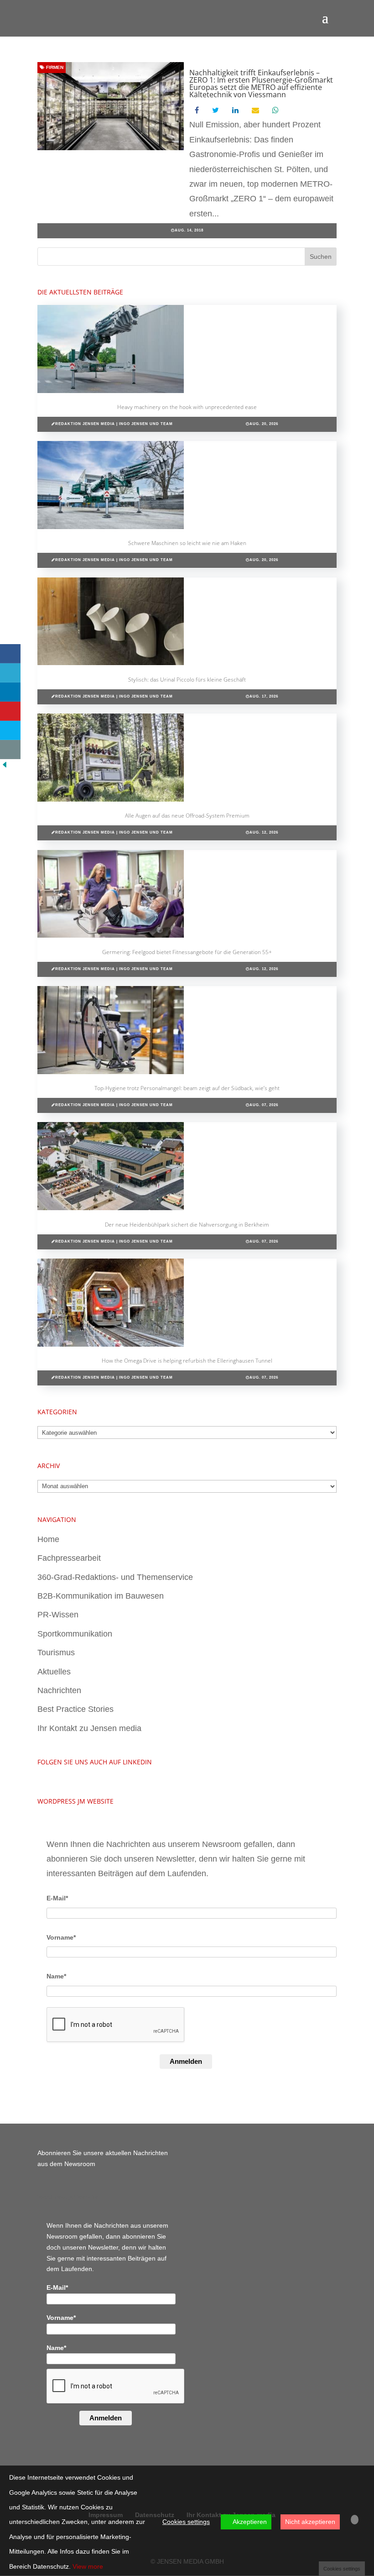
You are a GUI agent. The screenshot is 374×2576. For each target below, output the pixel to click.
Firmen (54, 67)
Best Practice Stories (75, 1709)
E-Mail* (57, 1898)
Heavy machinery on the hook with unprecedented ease (187, 407)
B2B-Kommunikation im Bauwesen (101, 1596)
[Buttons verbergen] (5, 766)
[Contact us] (10, 750)
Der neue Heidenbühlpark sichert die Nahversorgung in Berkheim (187, 1225)
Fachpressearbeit (69, 1558)
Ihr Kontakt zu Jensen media (89, 1728)
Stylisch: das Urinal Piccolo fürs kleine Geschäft (187, 679)
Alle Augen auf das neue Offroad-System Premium (187, 816)
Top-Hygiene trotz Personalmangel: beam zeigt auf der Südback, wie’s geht (187, 1088)
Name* (56, 1976)
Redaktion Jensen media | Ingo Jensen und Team (114, 424)
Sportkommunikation (75, 1634)
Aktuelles (54, 1672)
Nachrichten (59, 1690)
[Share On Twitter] (10, 673)
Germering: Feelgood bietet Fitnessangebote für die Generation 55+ (187, 952)
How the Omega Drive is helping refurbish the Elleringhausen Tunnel (187, 1361)
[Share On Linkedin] (10, 692)
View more (88, 2566)
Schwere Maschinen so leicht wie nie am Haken (187, 543)
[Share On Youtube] (10, 711)
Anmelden (186, 2061)
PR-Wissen (58, 1615)
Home (48, 1539)
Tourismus (56, 1653)
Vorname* (61, 1937)
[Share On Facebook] (10, 654)
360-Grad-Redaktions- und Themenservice (115, 1577)
